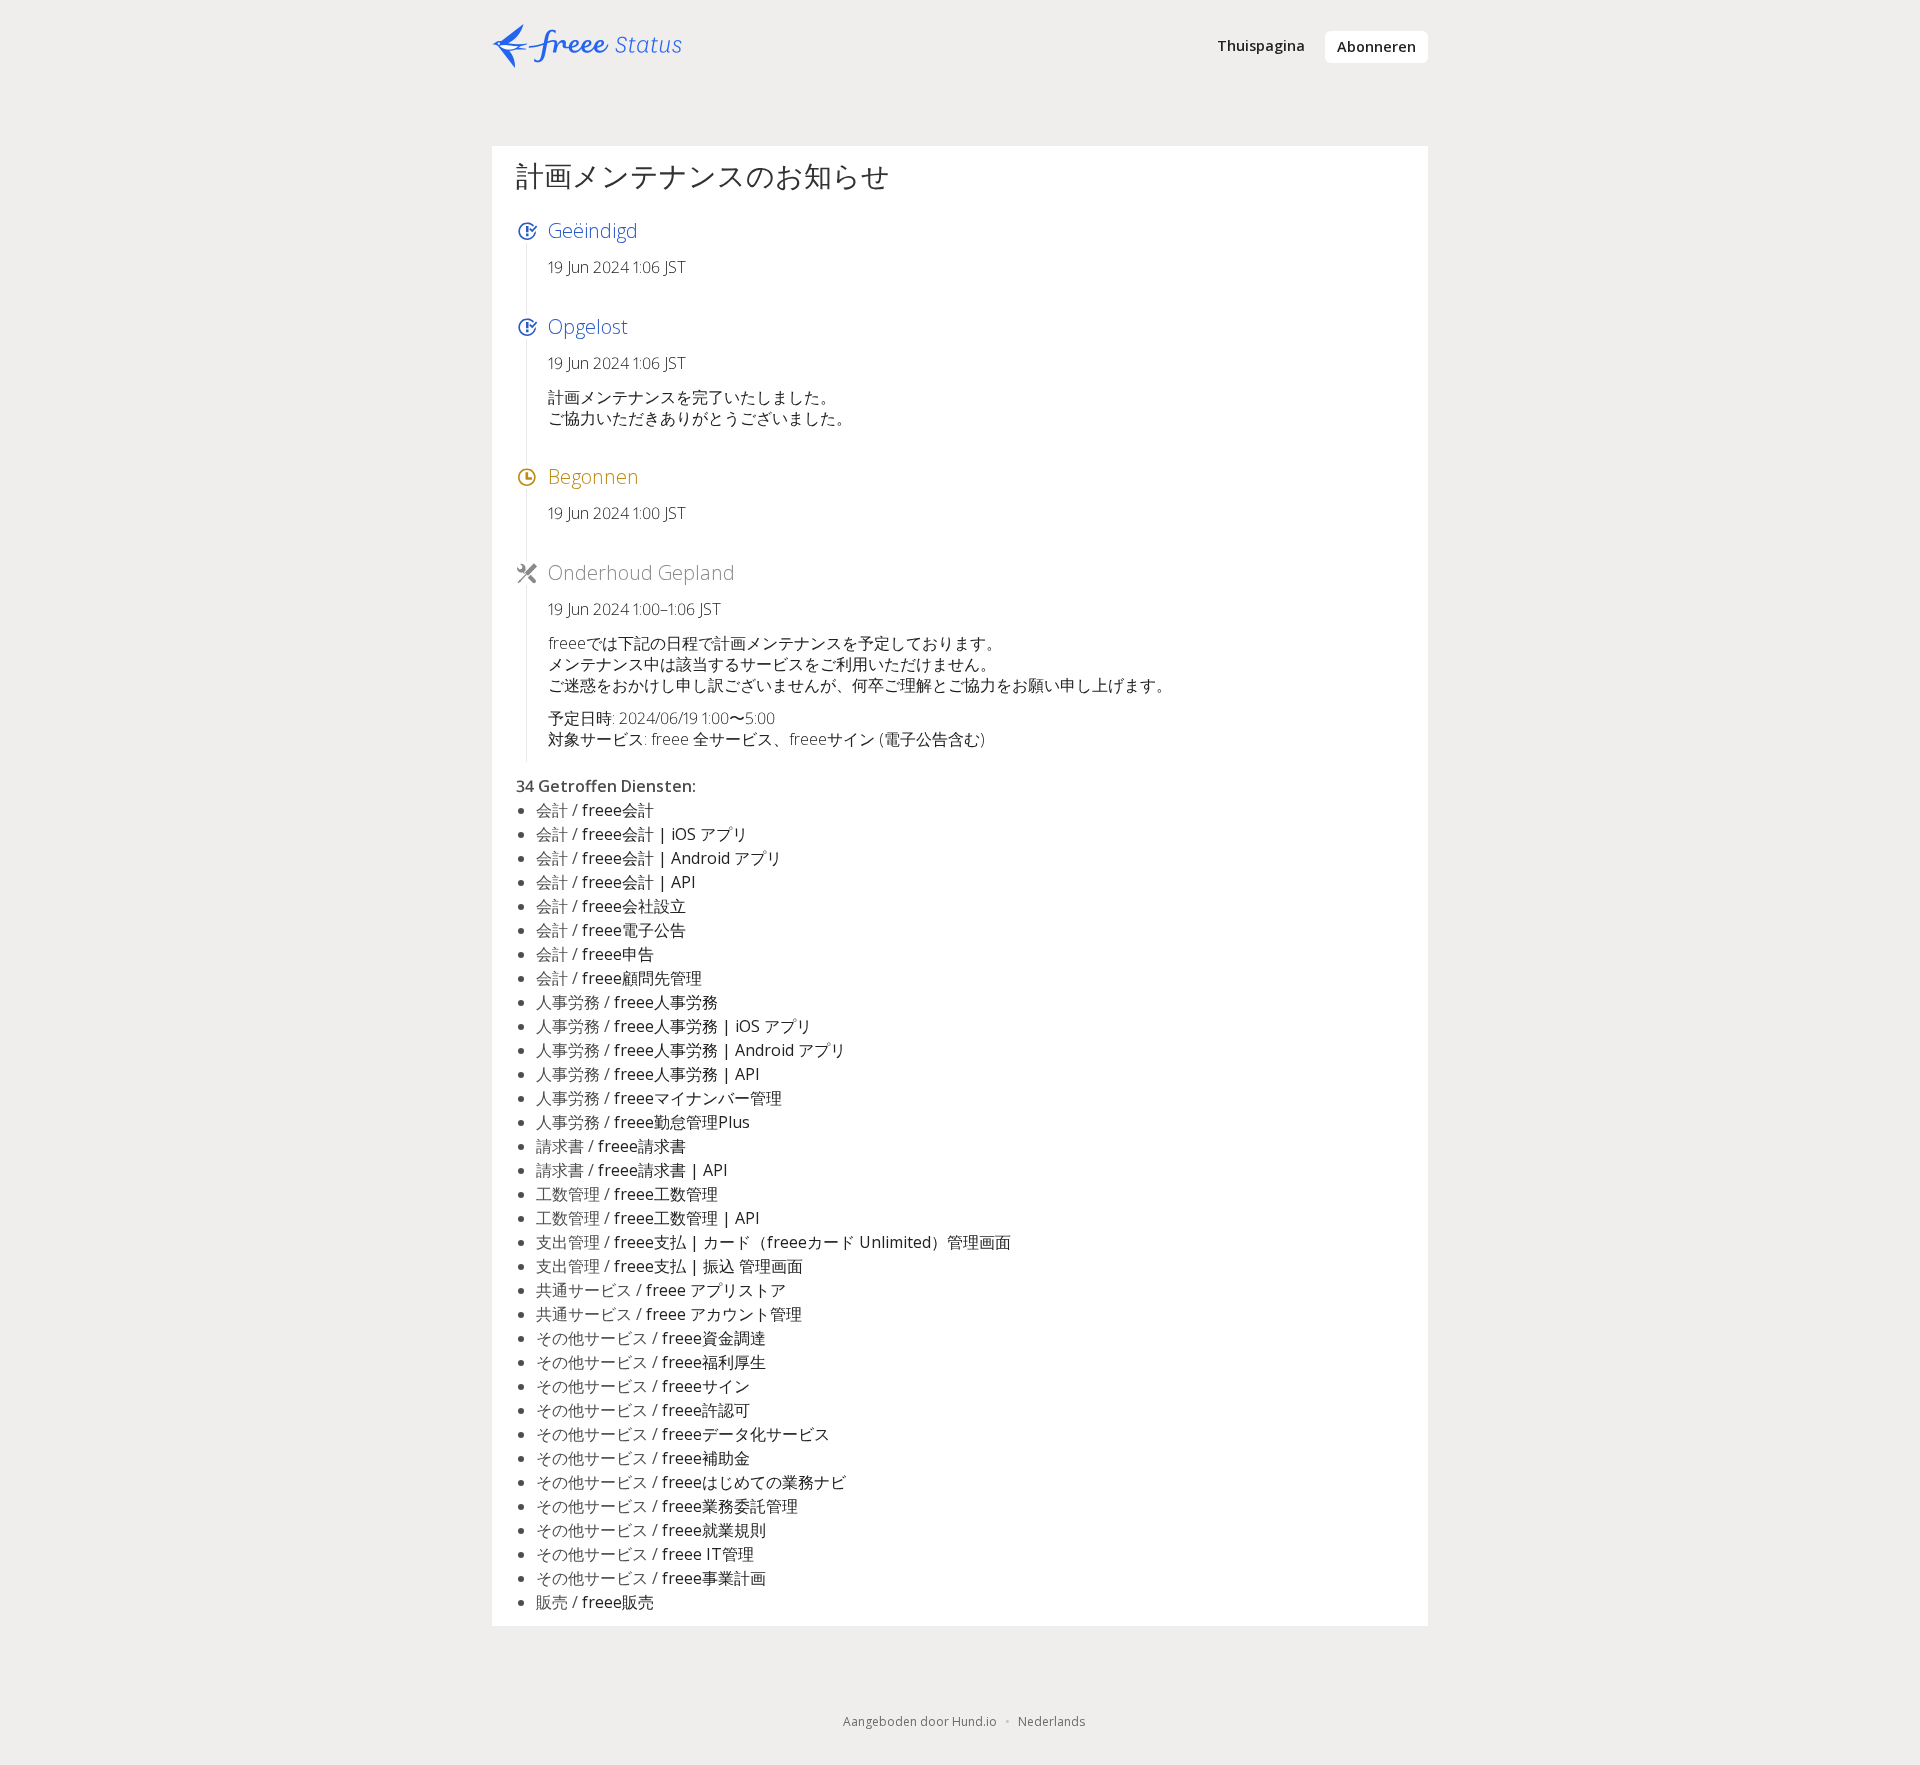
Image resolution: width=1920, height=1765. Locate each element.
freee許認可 (706, 1410)
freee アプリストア (716, 1290)
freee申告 (618, 954)
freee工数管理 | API (687, 1218)
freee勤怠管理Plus (682, 1122)
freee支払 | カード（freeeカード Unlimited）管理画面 (812, 1242)
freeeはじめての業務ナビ (754, 1482)
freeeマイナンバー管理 (698, 1098)
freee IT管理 (708, 1554)
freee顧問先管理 (642, 978)
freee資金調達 (714, 1338)
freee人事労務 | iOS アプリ (713, 1026)
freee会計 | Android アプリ (682, 858)
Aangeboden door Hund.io (920, 1721)
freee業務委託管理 (730, 1506)
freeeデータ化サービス (746, 1434)
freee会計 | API (639, 882)
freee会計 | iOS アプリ (665, 834)
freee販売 (618, 1602)
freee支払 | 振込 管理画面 (708, 1266)
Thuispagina (1261, 45)
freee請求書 (642, 1146)
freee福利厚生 (714, 1362)
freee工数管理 (666, 1194)
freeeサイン (706, 1386)
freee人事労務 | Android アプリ (730, 1050)
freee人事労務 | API (687, 1074)
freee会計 (618, 810)
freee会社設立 (634, 906)
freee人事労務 (666, 1002)
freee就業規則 (714, 1530)
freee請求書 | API (663, 1170)
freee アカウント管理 (724, 1314)
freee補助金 (706, 1458)
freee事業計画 (714, 1578)
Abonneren (1376, 46)
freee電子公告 (634, 930)
